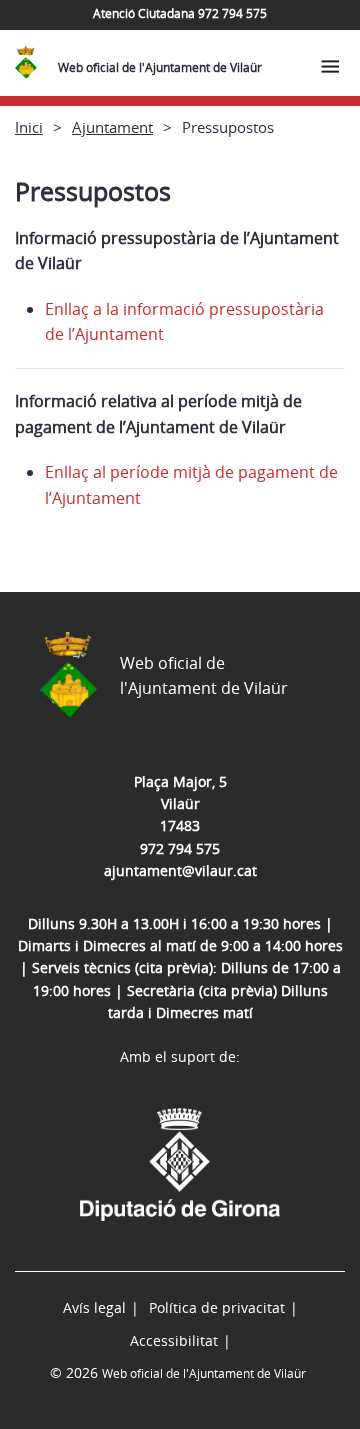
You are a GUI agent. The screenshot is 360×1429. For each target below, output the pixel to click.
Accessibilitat (174, 1340)
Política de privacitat (217, 1307)
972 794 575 (180, 848)
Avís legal (94, 1307)
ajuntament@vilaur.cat (180, 870)
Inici (29, 127)
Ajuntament (112, 127)
